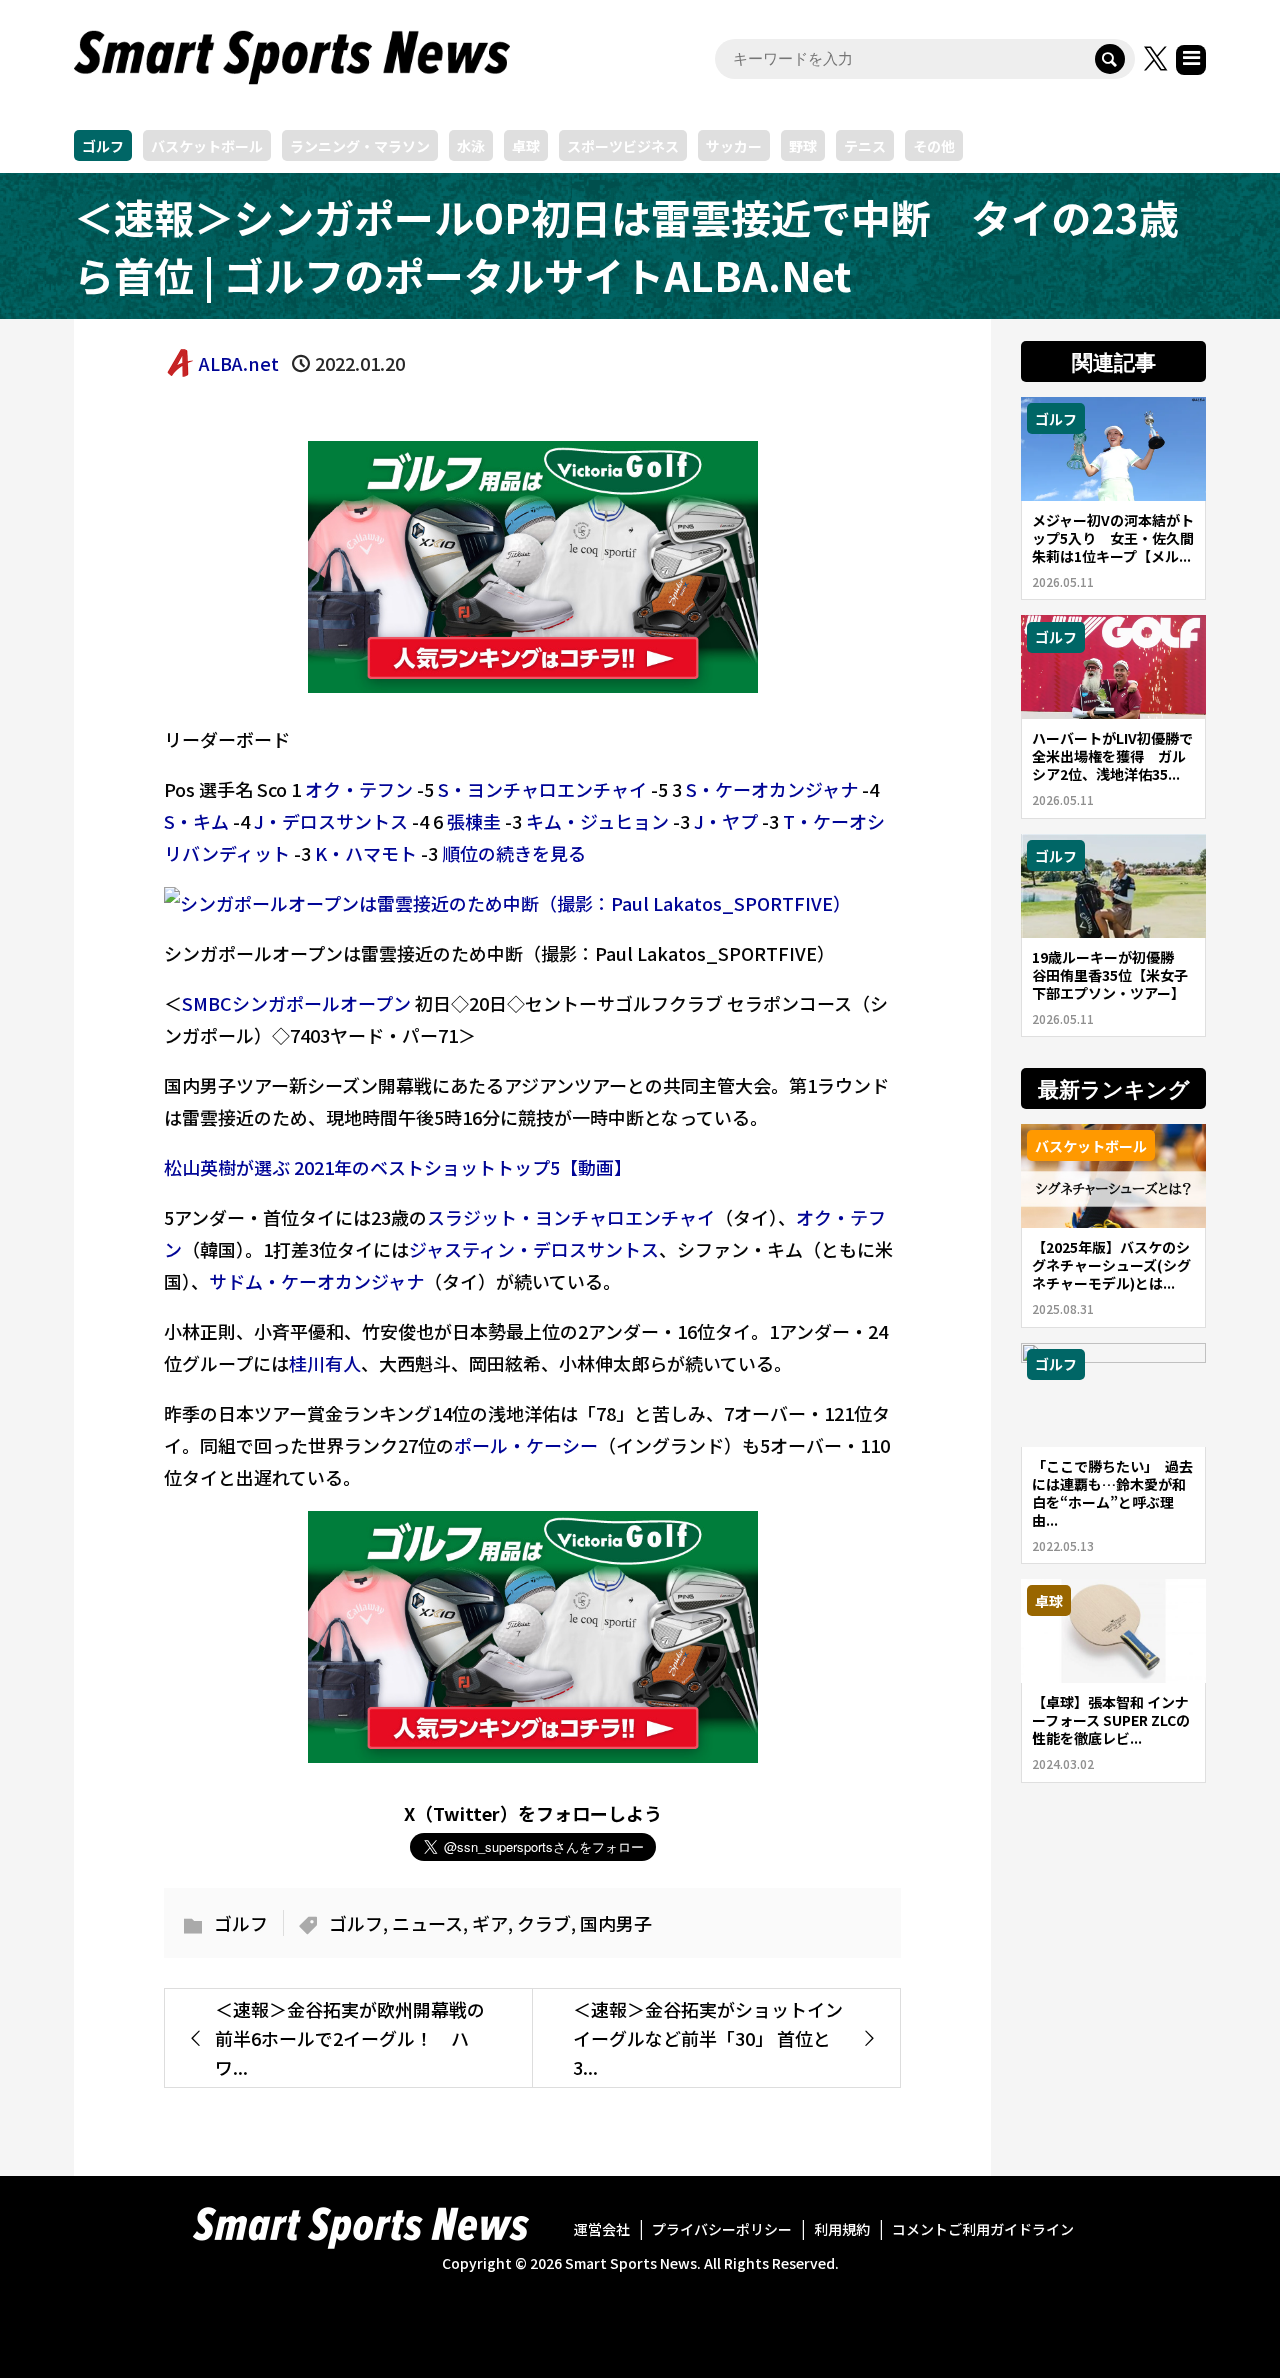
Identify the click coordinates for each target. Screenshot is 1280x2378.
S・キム (196, 821)
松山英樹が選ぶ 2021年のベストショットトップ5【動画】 (398, 1167)
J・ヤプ (726, 821)
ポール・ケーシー (526, 1445)
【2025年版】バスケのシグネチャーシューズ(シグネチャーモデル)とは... (1111, 1265)
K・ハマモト (366, 853)
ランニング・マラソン (360, 146)
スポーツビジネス (623, 146)
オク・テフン (359, 789)
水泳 (471, 146)
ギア (490, 1923)
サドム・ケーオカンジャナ (316, 1281)
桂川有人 (325, 1363)
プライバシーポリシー (722, 2229)
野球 (803, 146)
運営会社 (602, 2229)
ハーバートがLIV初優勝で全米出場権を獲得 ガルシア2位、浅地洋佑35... (1112, 756)
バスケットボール (207, 146)
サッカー (734, 146)
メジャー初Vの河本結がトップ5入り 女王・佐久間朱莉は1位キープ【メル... (1113, 538)
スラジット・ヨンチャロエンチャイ (571, 1217)
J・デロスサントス (331, 821)
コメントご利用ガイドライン (983, 2229)
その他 (934, 146)
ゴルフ (103, 146)
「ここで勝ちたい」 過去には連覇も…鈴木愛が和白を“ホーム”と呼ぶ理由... (1112, 1493)
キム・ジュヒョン (597, 821)
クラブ (544, 1923)
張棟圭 (474, 821)
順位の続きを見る (514, 853)
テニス (865, 146)
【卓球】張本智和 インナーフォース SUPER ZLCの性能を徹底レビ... (1111, 1720)
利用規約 (842, 2229)
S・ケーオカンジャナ (772, 789)
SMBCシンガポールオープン (296, 1003)
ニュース (427, 1923)
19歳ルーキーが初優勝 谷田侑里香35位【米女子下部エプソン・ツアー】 (1110, 975)
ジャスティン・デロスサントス (534, 1249)
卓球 (526, 146)
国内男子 (616, 1923)
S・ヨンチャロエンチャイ (542, 789)
